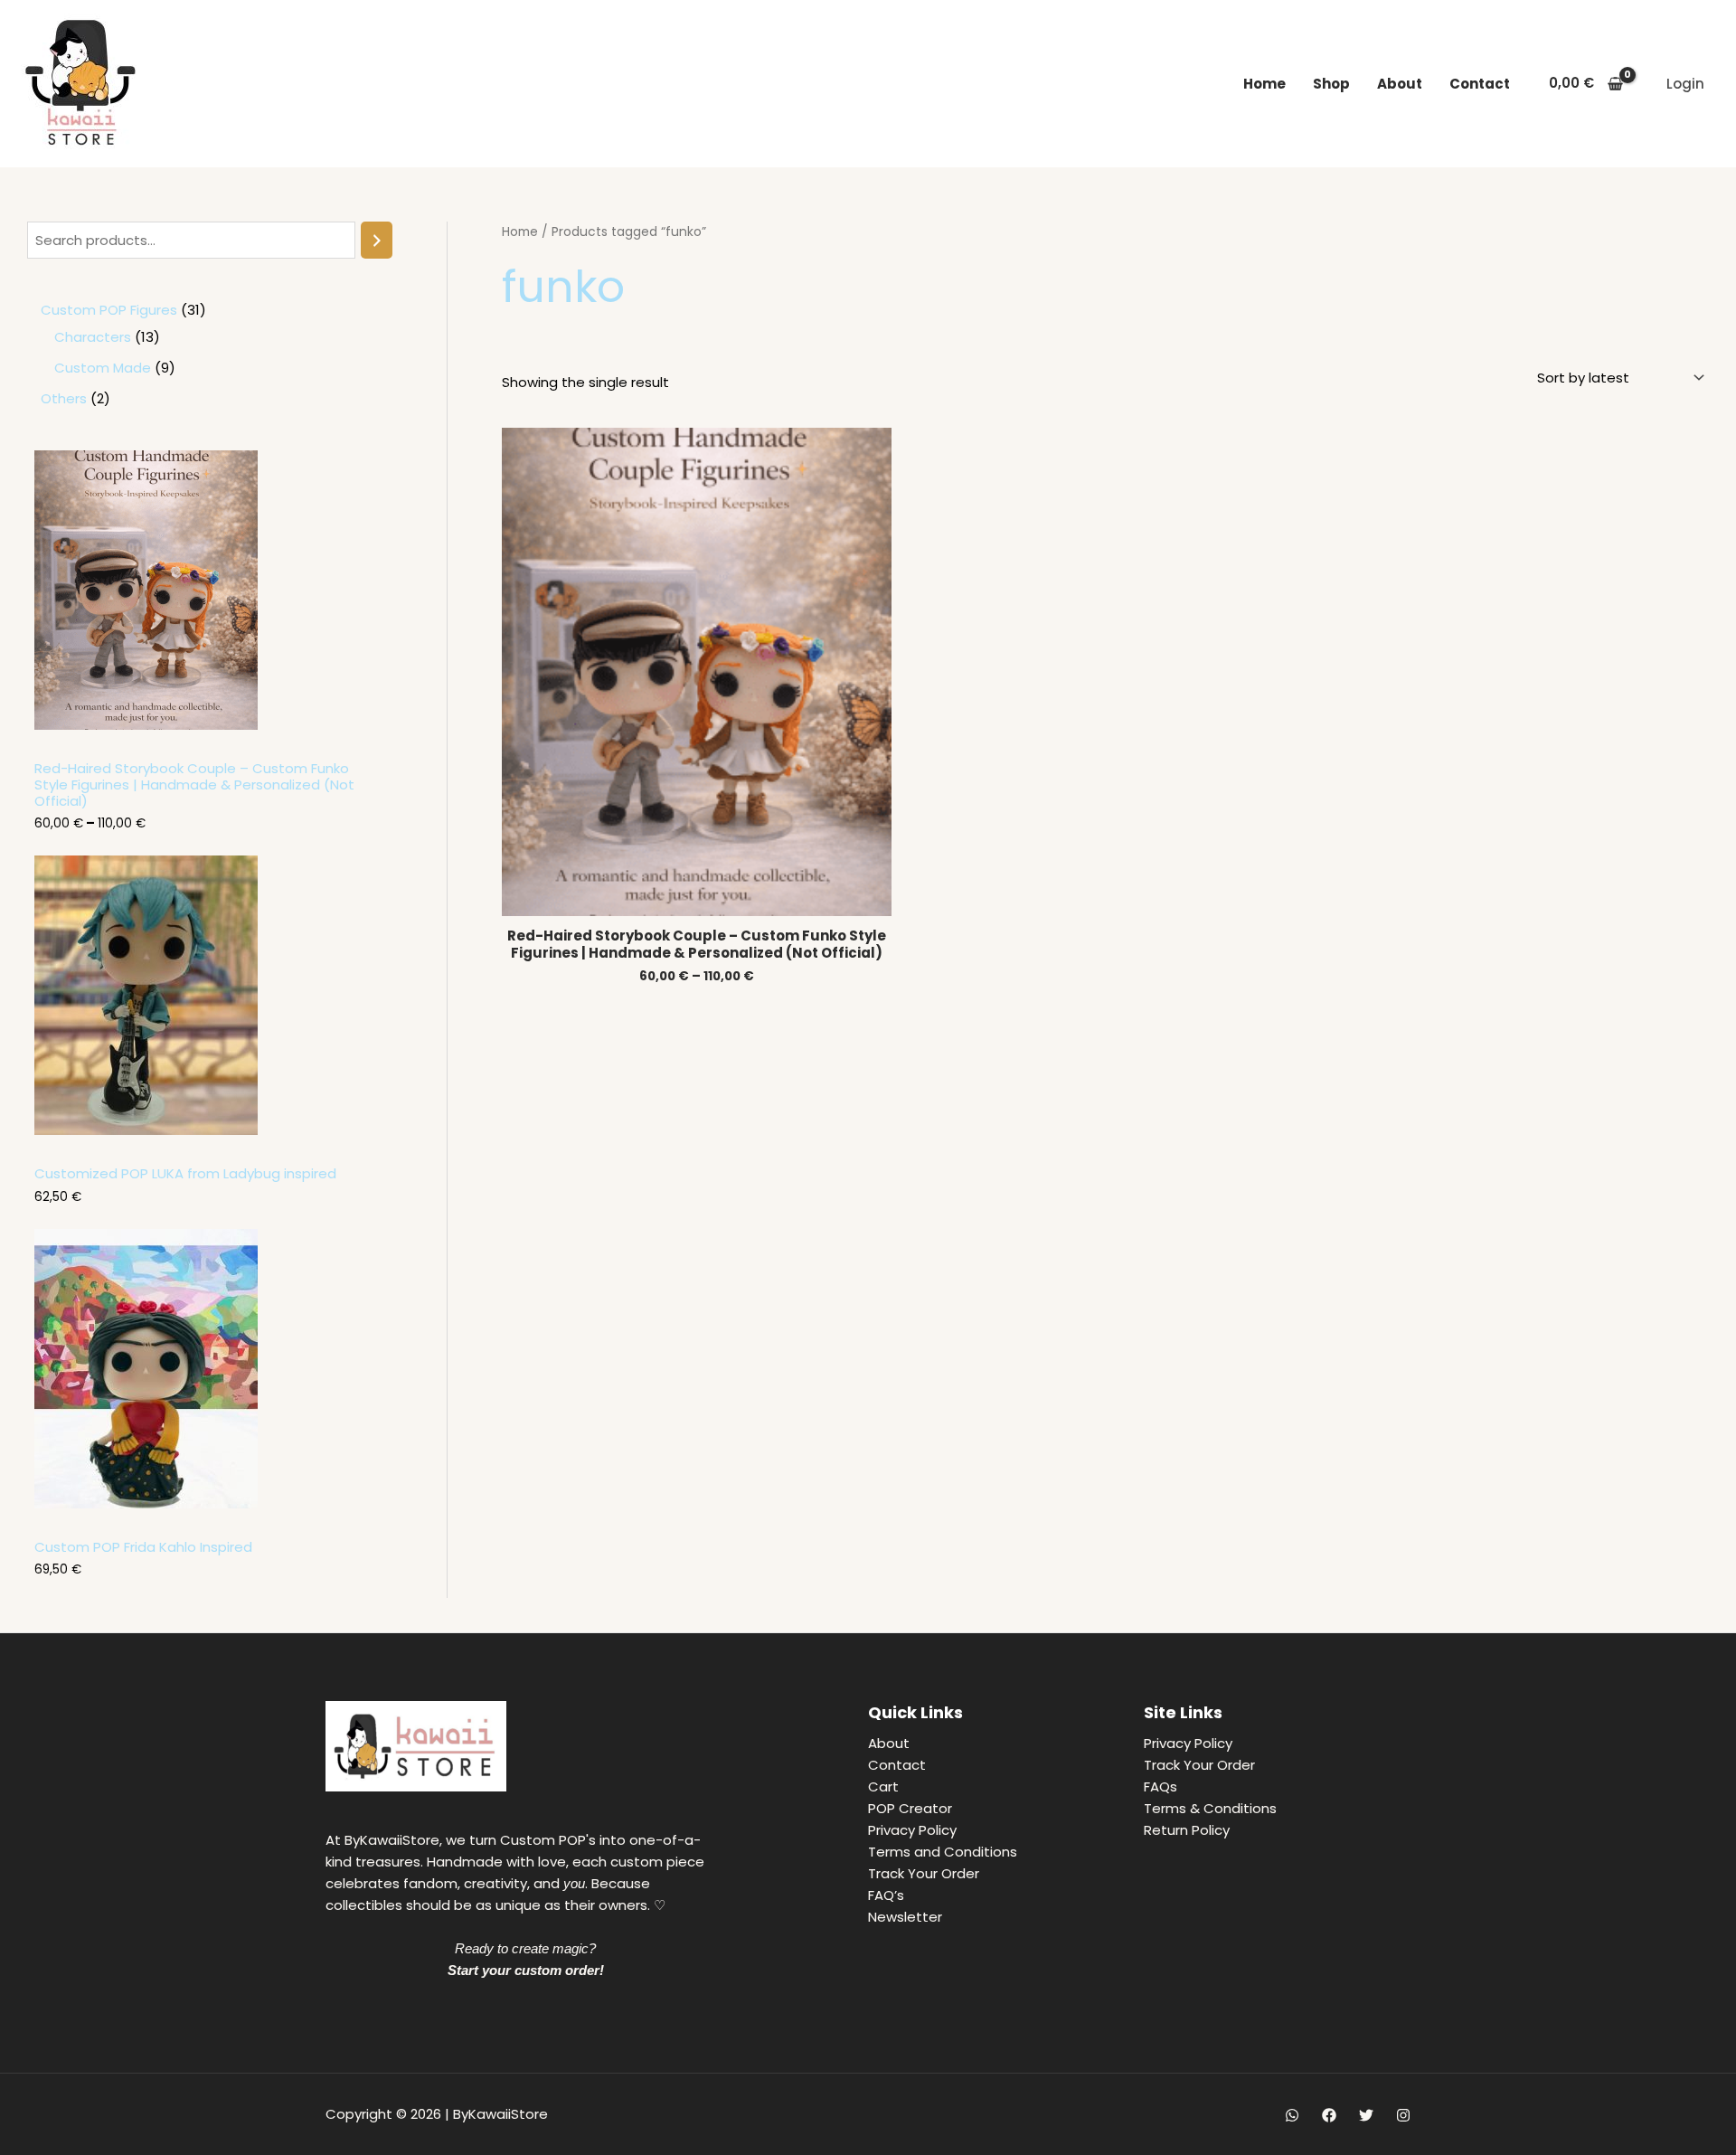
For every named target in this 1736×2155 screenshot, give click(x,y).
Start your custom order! (526, 1970)
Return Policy (1187, 1830)
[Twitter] (1366, 2115)
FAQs (1160, 1786)
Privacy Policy (912, 1830)
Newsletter (905, 1917)
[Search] (377, 240)
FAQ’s (886, 1895)
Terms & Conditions (1210, 1808)
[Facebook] (1329, 2115)
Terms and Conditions (943, 1852)
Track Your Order (924, 1873)
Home (1264, 84)
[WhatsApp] (1292, 2115)
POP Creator (910, 1808)
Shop (1331, 84)
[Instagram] (1403, 2115)
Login (1685, 84)
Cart (883, 1786)
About (1400, 84)
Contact (1480, 84)
